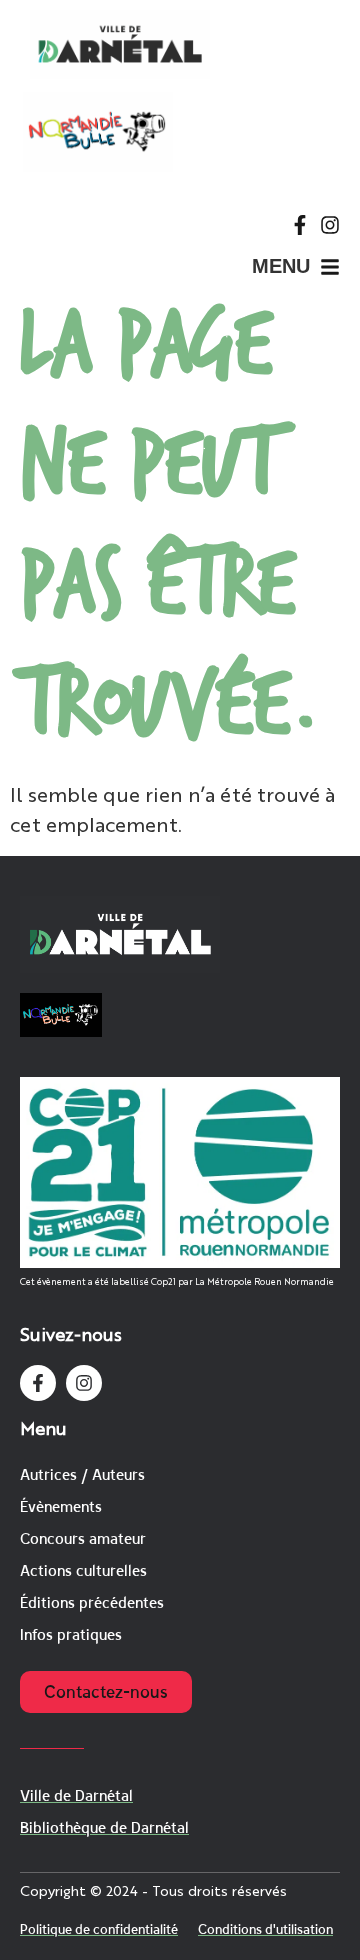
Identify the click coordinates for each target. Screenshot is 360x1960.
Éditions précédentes (92, 1602)
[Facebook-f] (300, 225)
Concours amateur (83, 1538)
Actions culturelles (83, 1570)
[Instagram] (330, 225)
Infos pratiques (71, 1634)
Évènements (61, 1506)
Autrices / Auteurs (82, 1474)
